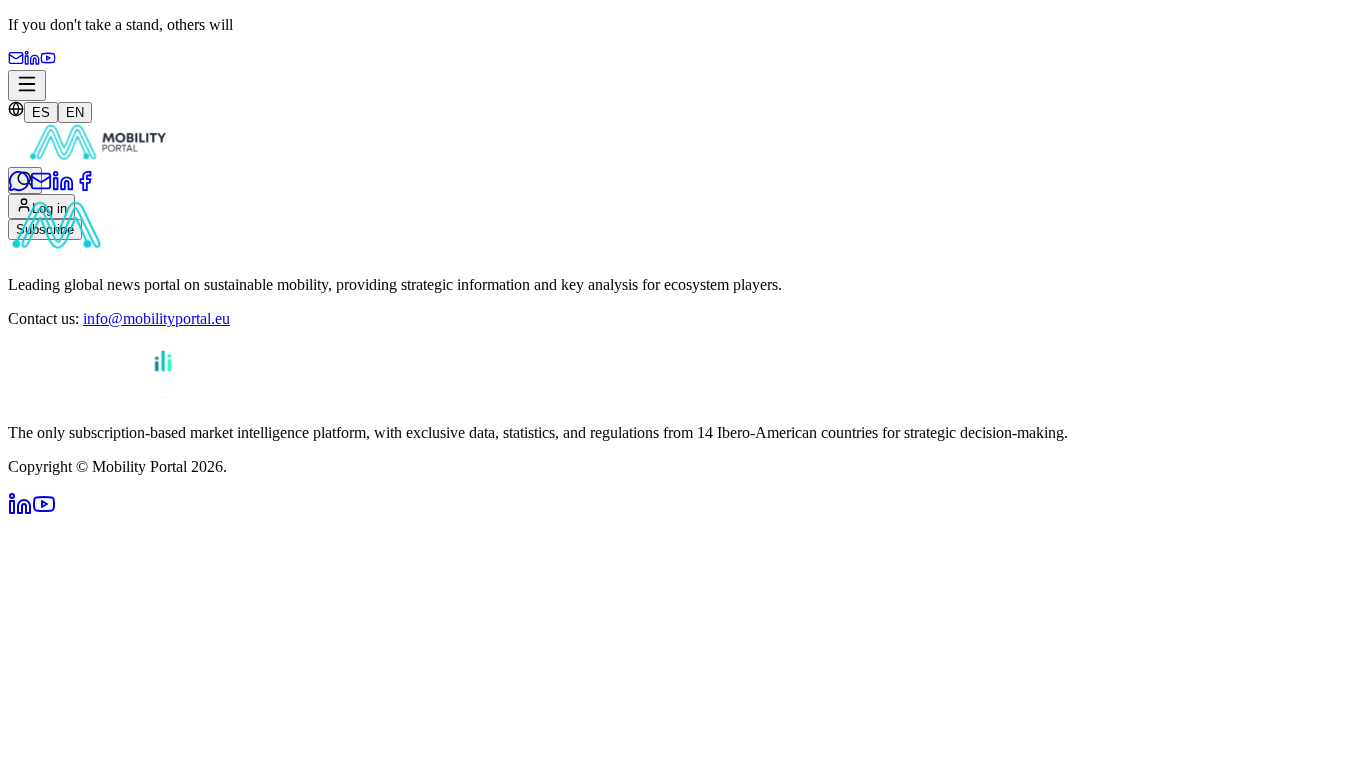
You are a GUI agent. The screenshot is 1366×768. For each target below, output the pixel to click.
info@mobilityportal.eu (156, 318)
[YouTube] (48, 60)
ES (41, 112)
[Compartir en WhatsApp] (19, 186)
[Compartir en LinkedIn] (63, 186)
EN (75, 112)
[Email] (16, 60)
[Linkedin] (32, 60)
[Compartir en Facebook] (85, 186)
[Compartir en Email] (41, 186)
